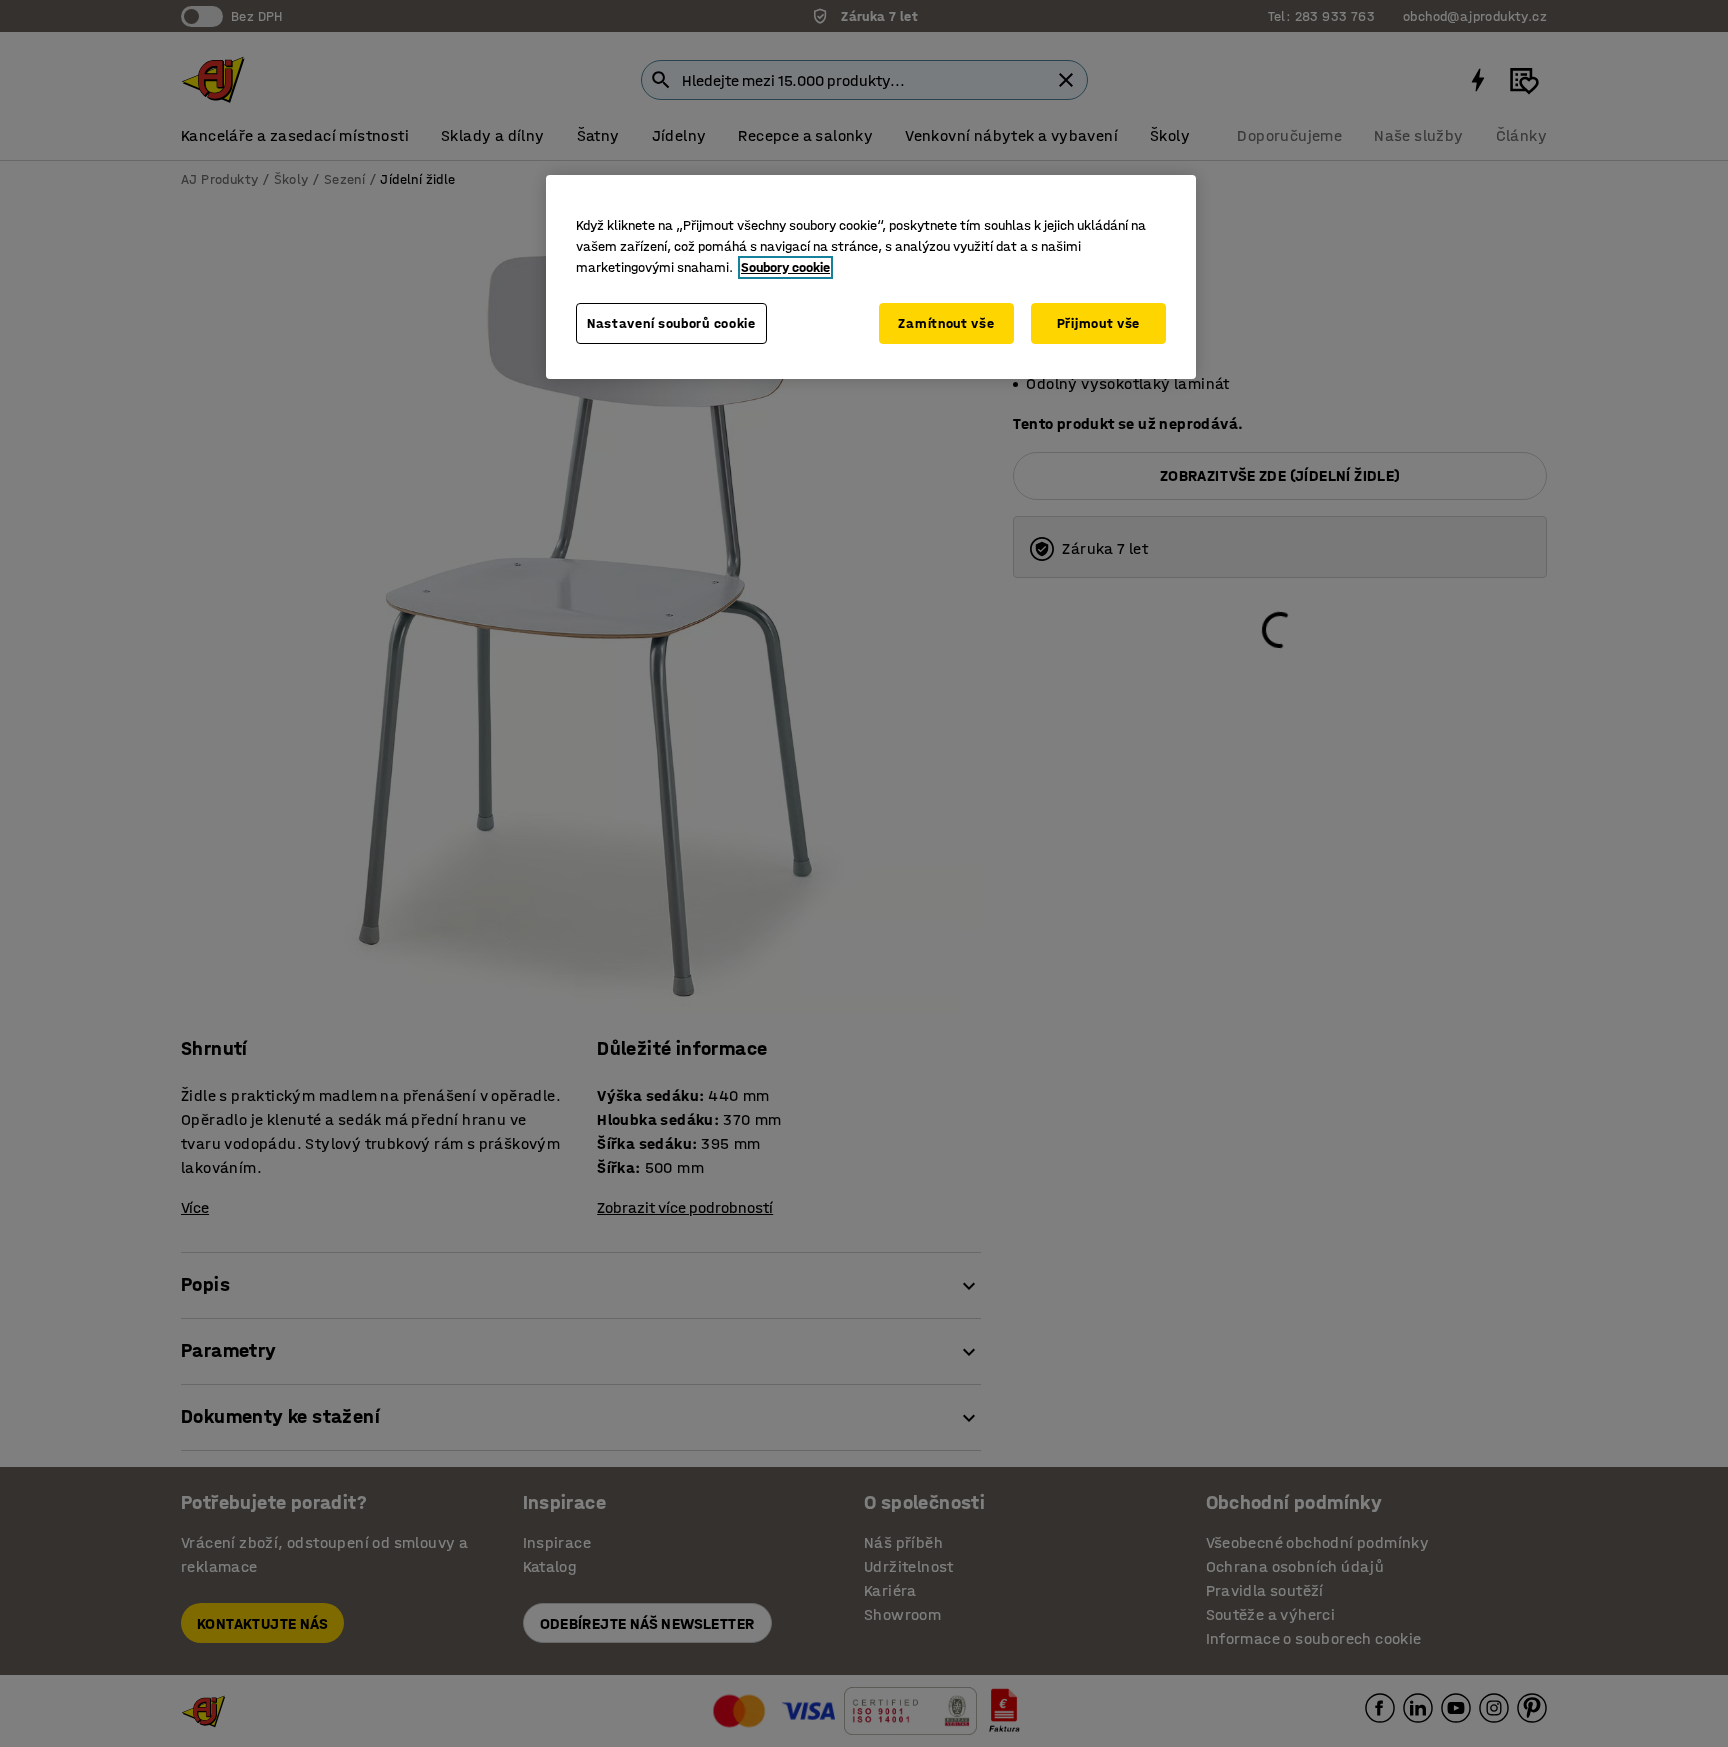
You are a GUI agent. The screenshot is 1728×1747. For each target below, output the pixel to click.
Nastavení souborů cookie (671, 323)
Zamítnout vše (946, 323)
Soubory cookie (785, 267)
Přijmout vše (1098, 323)
